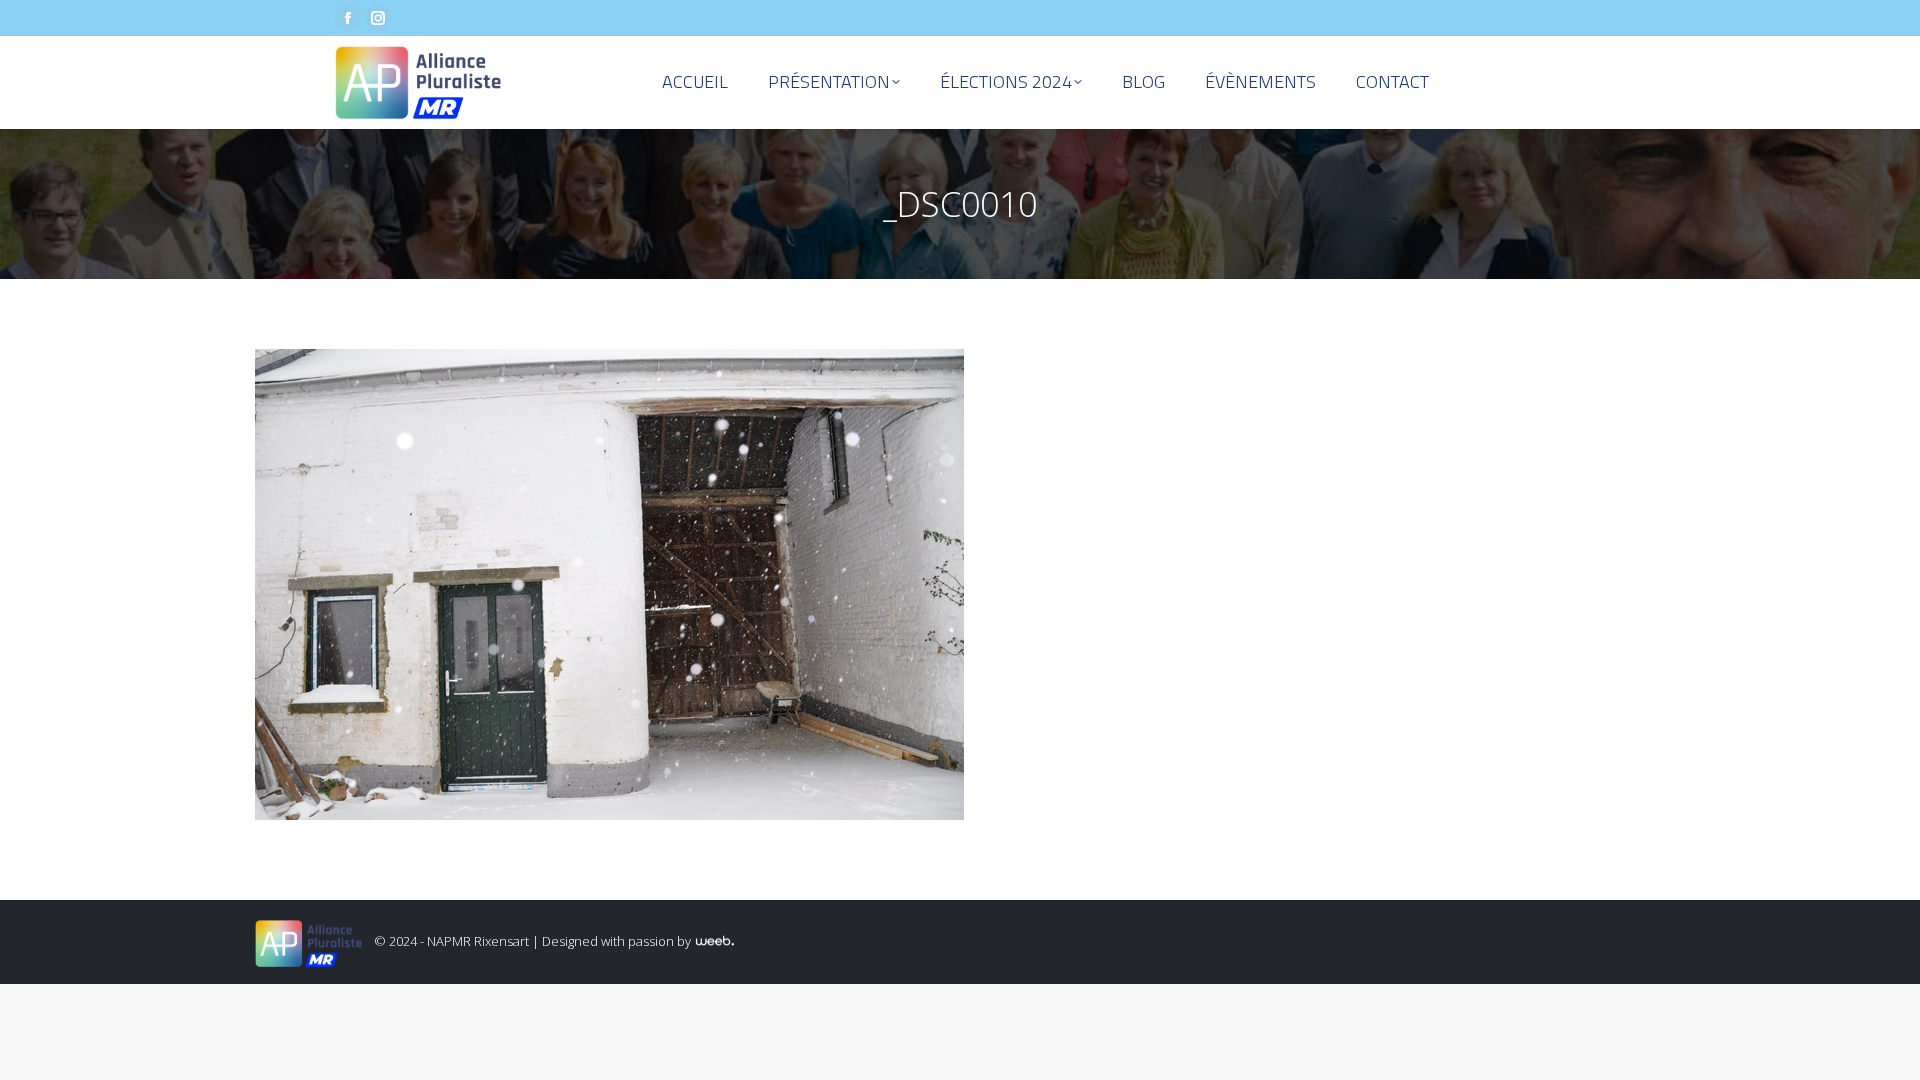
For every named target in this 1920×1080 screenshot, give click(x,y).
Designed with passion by (618, 941)
